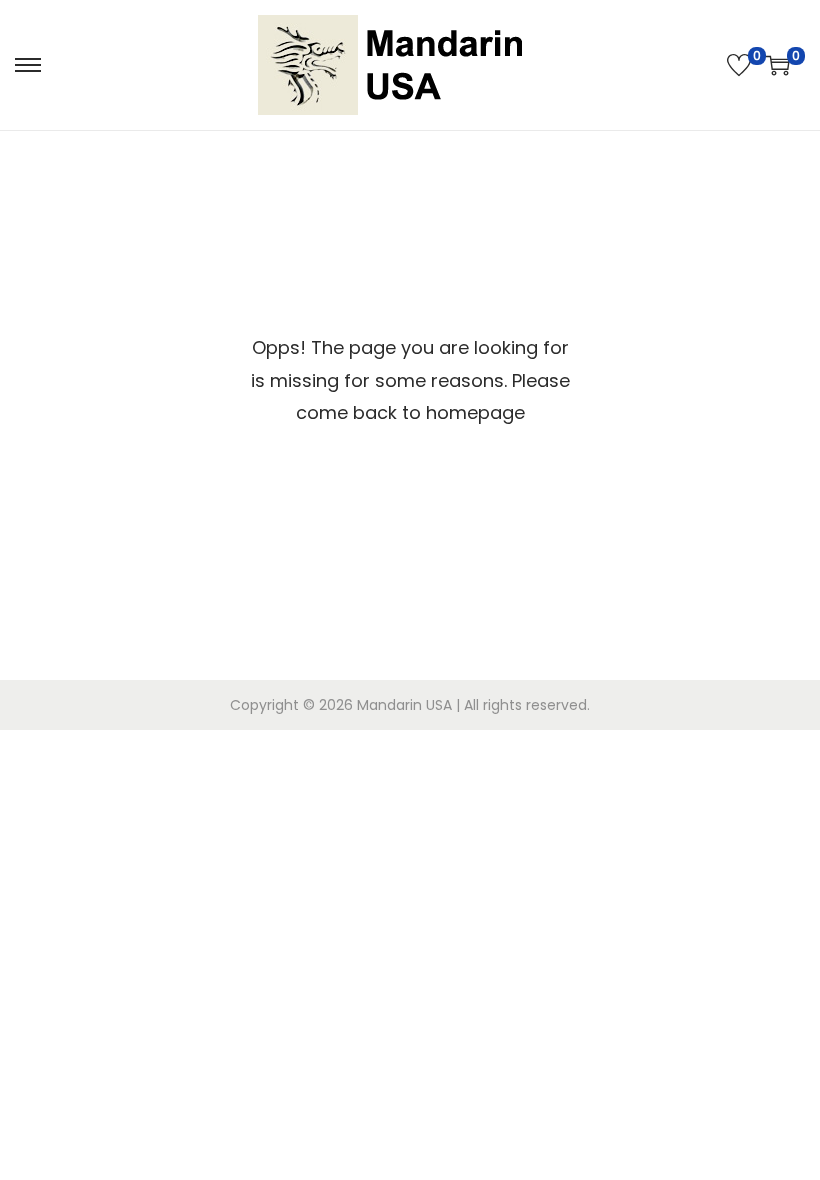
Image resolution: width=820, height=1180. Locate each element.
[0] (739, 65)
